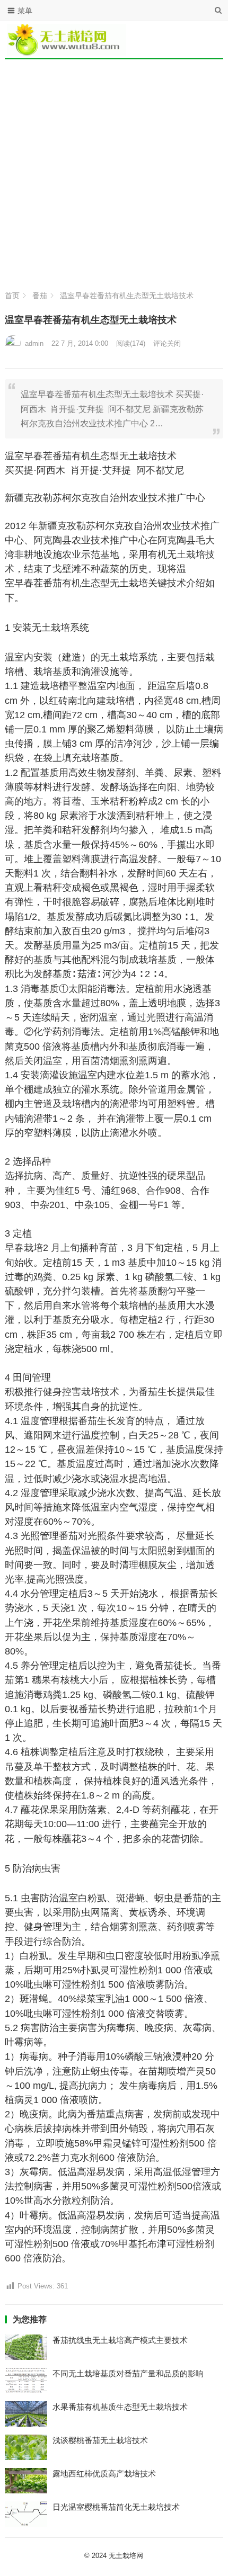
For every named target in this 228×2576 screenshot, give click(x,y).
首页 (12, 296)
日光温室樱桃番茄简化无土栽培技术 (116, 2507)
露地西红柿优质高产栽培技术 (104, 2474)
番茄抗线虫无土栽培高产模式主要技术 (120, 2340)
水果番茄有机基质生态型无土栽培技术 (120, 2407)
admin (34, 343)
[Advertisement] (114, 172)
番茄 (40, 296)
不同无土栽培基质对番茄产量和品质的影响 (128, 2373)
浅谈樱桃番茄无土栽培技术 (100, 2440)
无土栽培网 (126, 2556)
